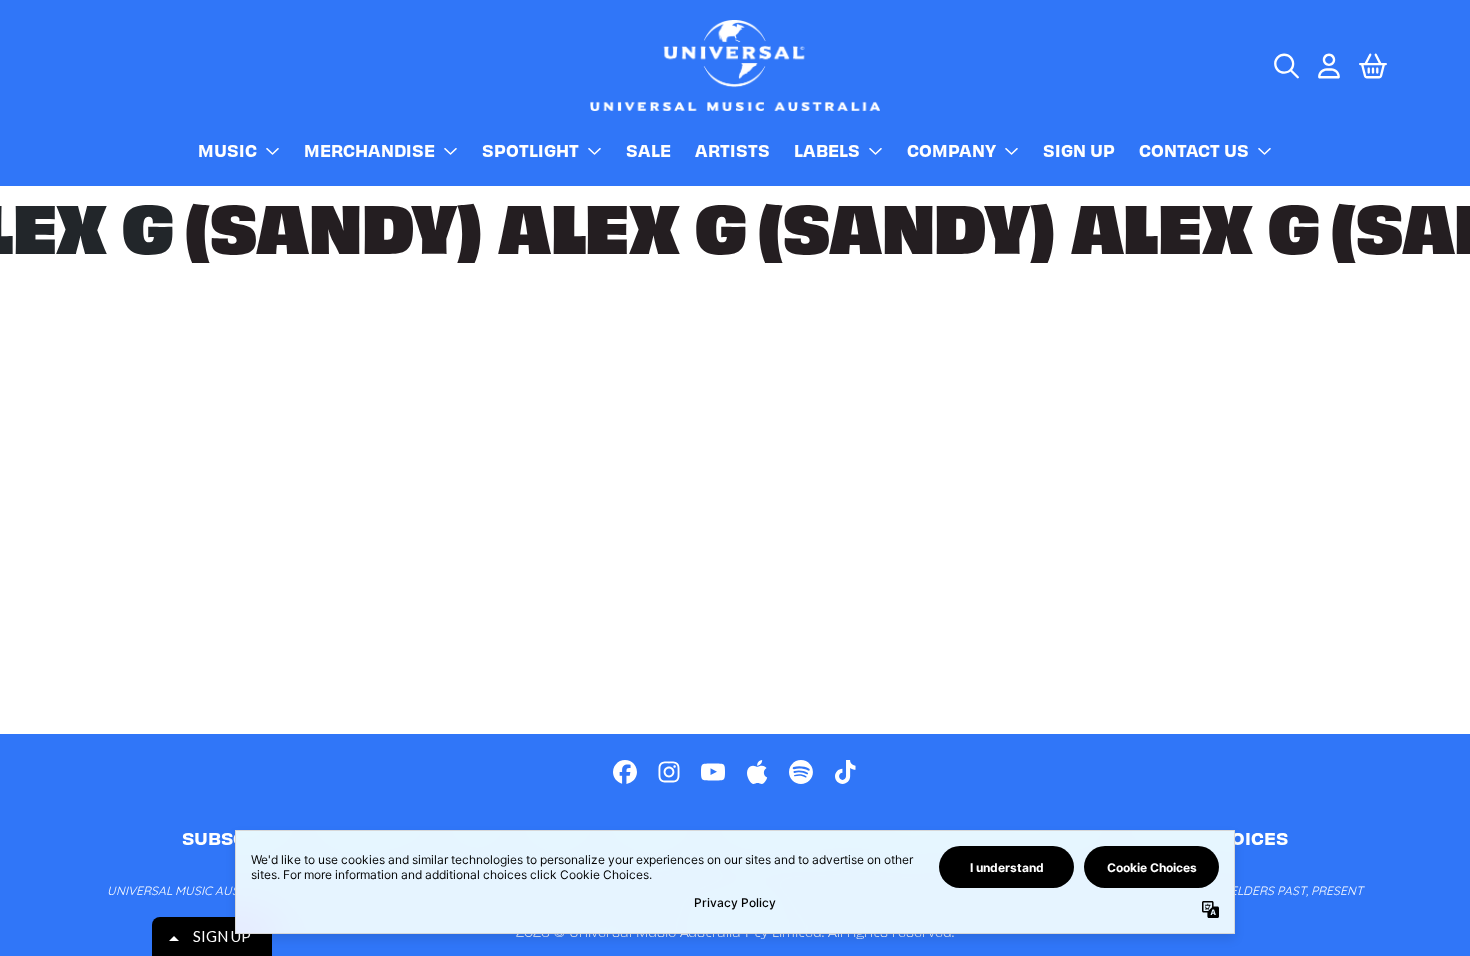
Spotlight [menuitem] (530, 150)
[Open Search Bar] (1285, 66)
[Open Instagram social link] (669, 772)
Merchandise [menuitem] (369, 150)
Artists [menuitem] (732, 150)
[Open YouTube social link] (713, 772)
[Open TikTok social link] (845, 772)
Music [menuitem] (227, 150)
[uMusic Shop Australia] (735, 65)
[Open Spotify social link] (801, 772)
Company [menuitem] (951, 150)
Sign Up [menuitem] (1079, 150)
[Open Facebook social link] (625, 772)
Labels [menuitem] (827, 150)
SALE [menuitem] (648, 150)
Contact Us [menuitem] (1194, 150)
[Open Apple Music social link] (757, 772)
